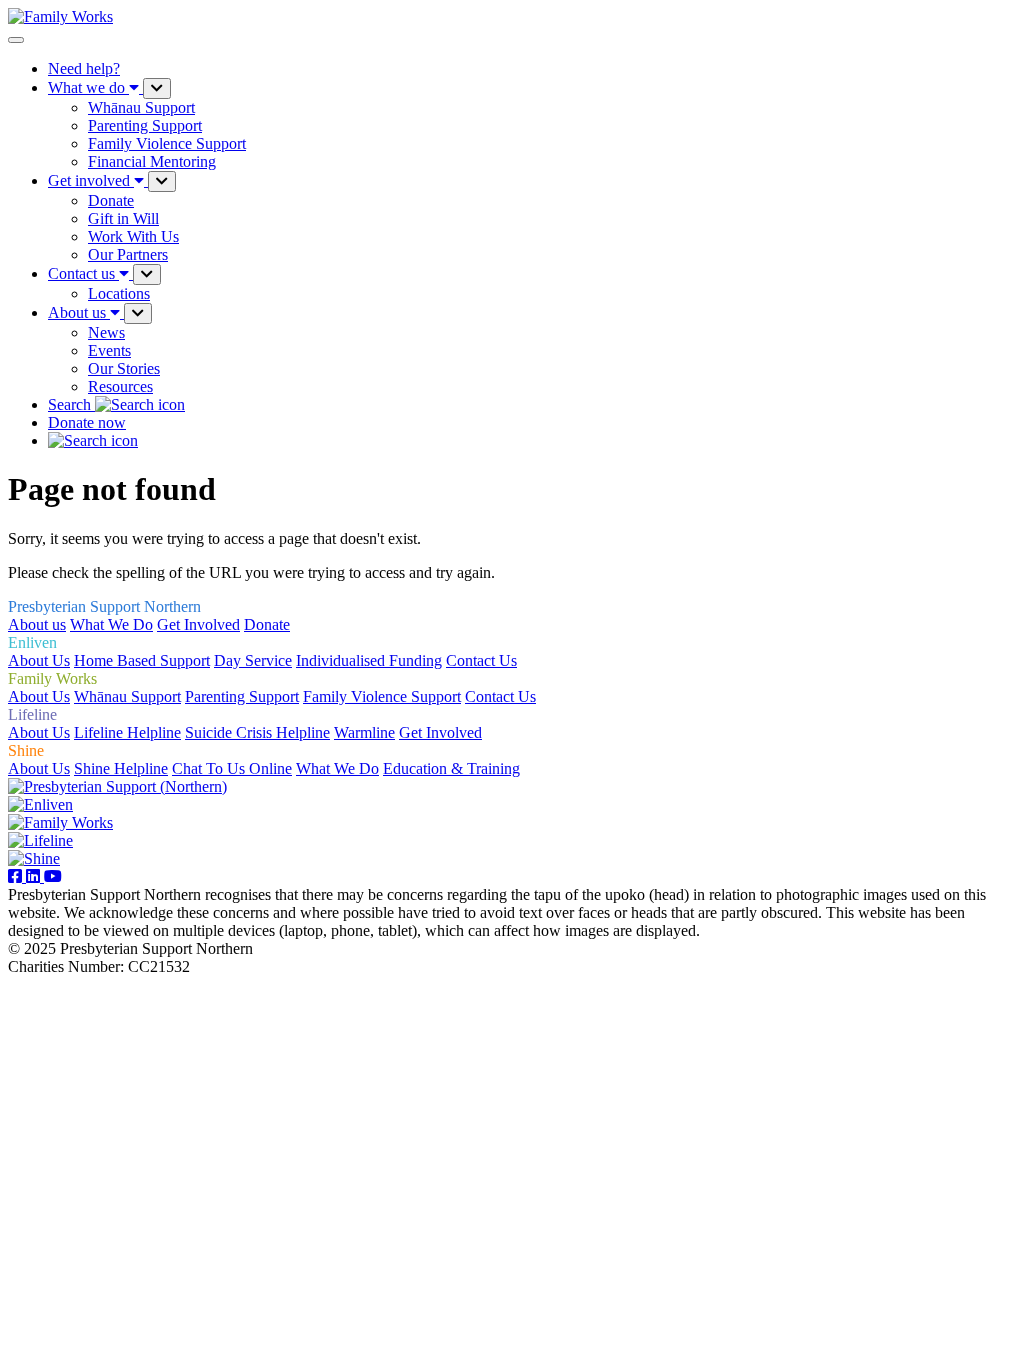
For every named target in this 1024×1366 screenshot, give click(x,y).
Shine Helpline (121, 768)
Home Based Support (142, 660)
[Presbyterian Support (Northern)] (117, 786)
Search (71, 404)
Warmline (364, 732)
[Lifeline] (40, 840)
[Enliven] (40, 804)
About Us (39, 660)
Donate (267, 624)
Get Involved (198, 624)
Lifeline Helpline (127, 732)
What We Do (111, 624)
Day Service (253, 660)
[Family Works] (60, 822)
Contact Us (481, 660)
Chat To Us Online (232, 768)
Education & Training (451, 768)
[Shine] (34, 858)
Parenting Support (242, 696)
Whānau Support (127, 696)
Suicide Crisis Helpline (257, 732)
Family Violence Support (382, 696)
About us (37, 624)
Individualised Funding (369, 660)
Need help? (84, 68)
